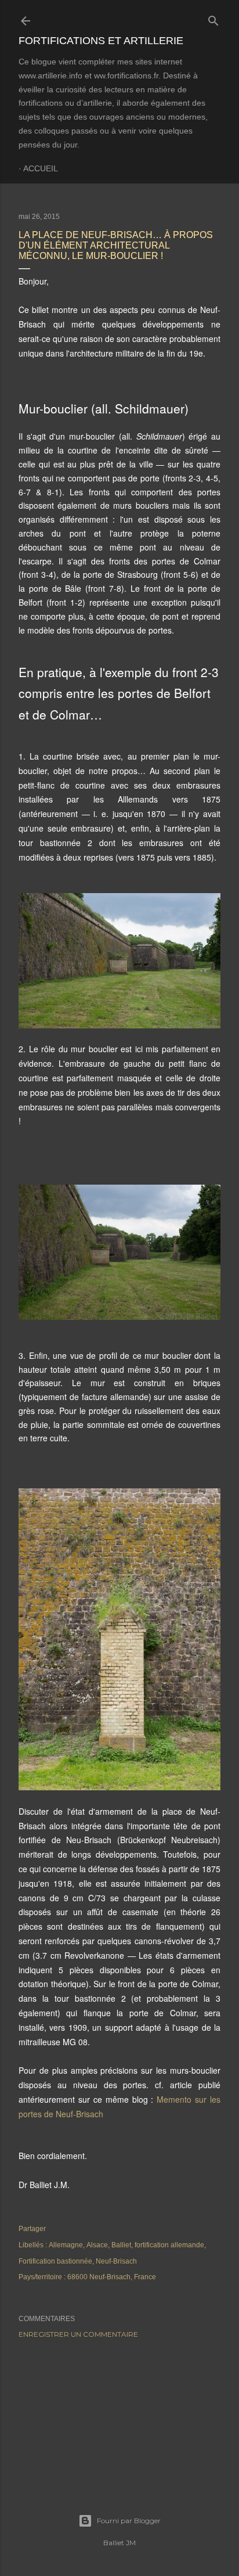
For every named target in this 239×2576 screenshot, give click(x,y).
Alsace (97, 2245)
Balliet (121, 2245)
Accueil (41, 168)
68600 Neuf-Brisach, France (112, 2277)
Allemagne (66, 2245)
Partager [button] (32, 2229)
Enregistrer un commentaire (78, 2334)
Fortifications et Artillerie (101, 41)
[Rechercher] (213, 18)
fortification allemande (169, 2245)
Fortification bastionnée (55, 2261)
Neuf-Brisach (116, 2261)
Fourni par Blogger (129, 2521)
